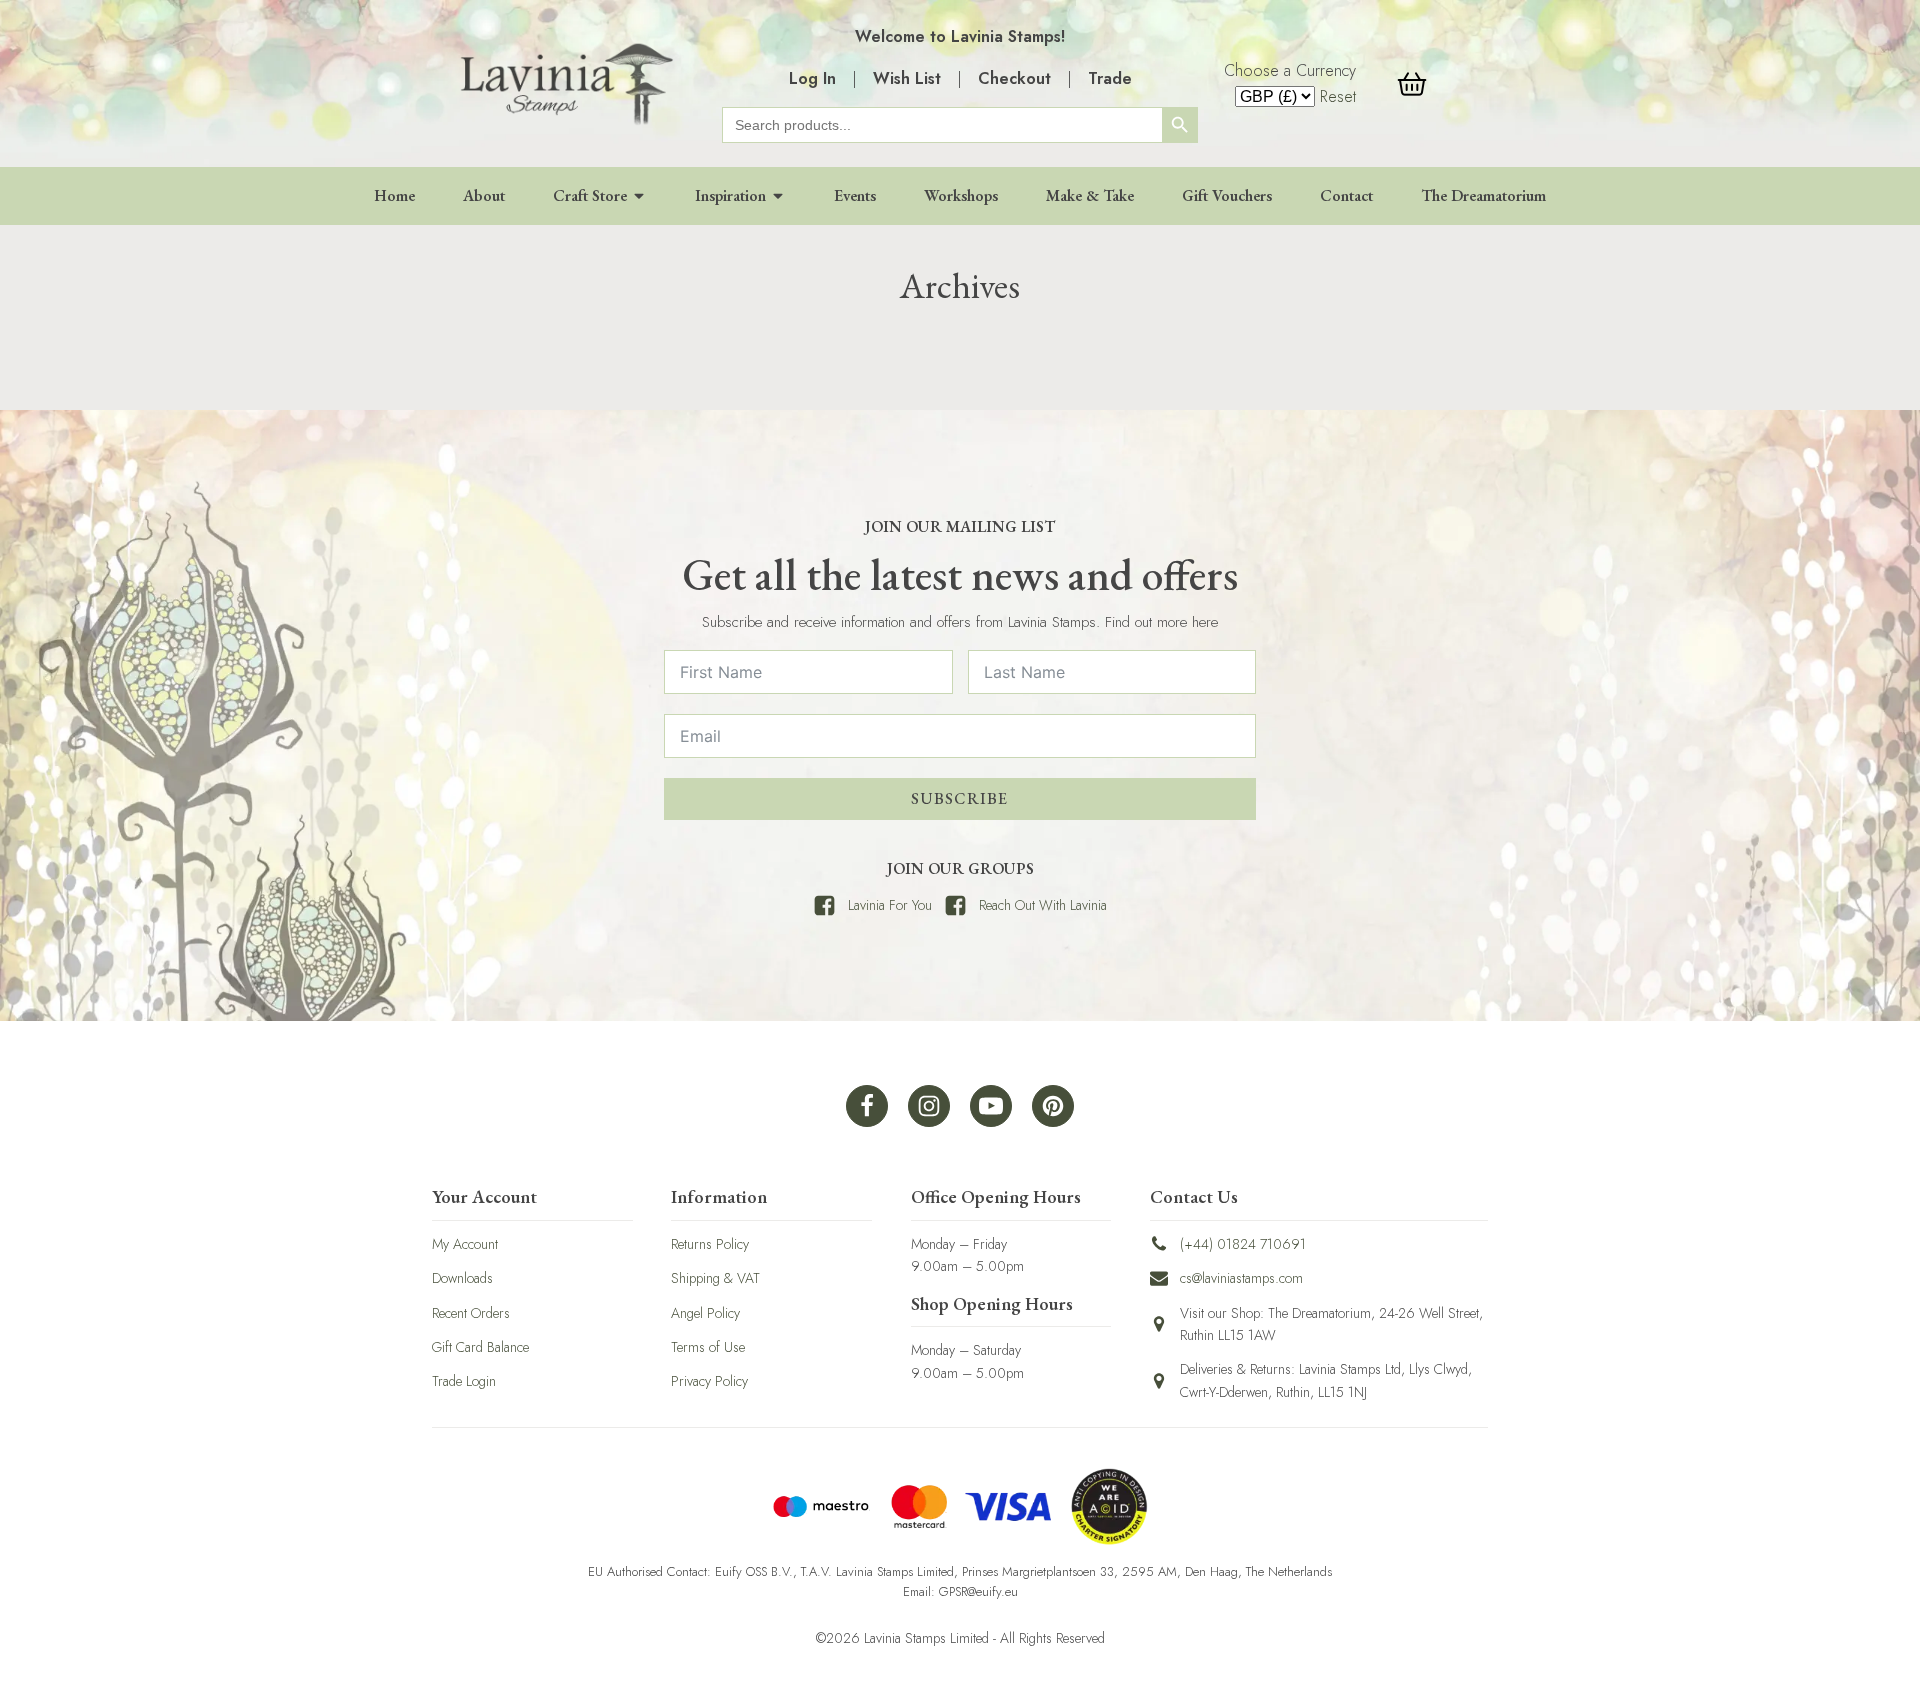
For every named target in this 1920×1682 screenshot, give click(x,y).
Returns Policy (710, 1244)
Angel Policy (705, 1313)
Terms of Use (708, 1347)
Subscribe (959, 798)
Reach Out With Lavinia (1043, 905)
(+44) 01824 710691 (1243, 1244)
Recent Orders (471, 1313)
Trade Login (464, 1381)
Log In (812, 78)
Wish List (907, 78)
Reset (1338, 96)
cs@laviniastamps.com (1241, 1278)
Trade (1110, 78)
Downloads (462, 1278)
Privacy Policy (709, 1381)
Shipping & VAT (715, 1278)
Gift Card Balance (480, 1347)
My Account (465, 1244)
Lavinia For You (890, 905)
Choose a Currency (1290, 70)
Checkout (1014, 78)
